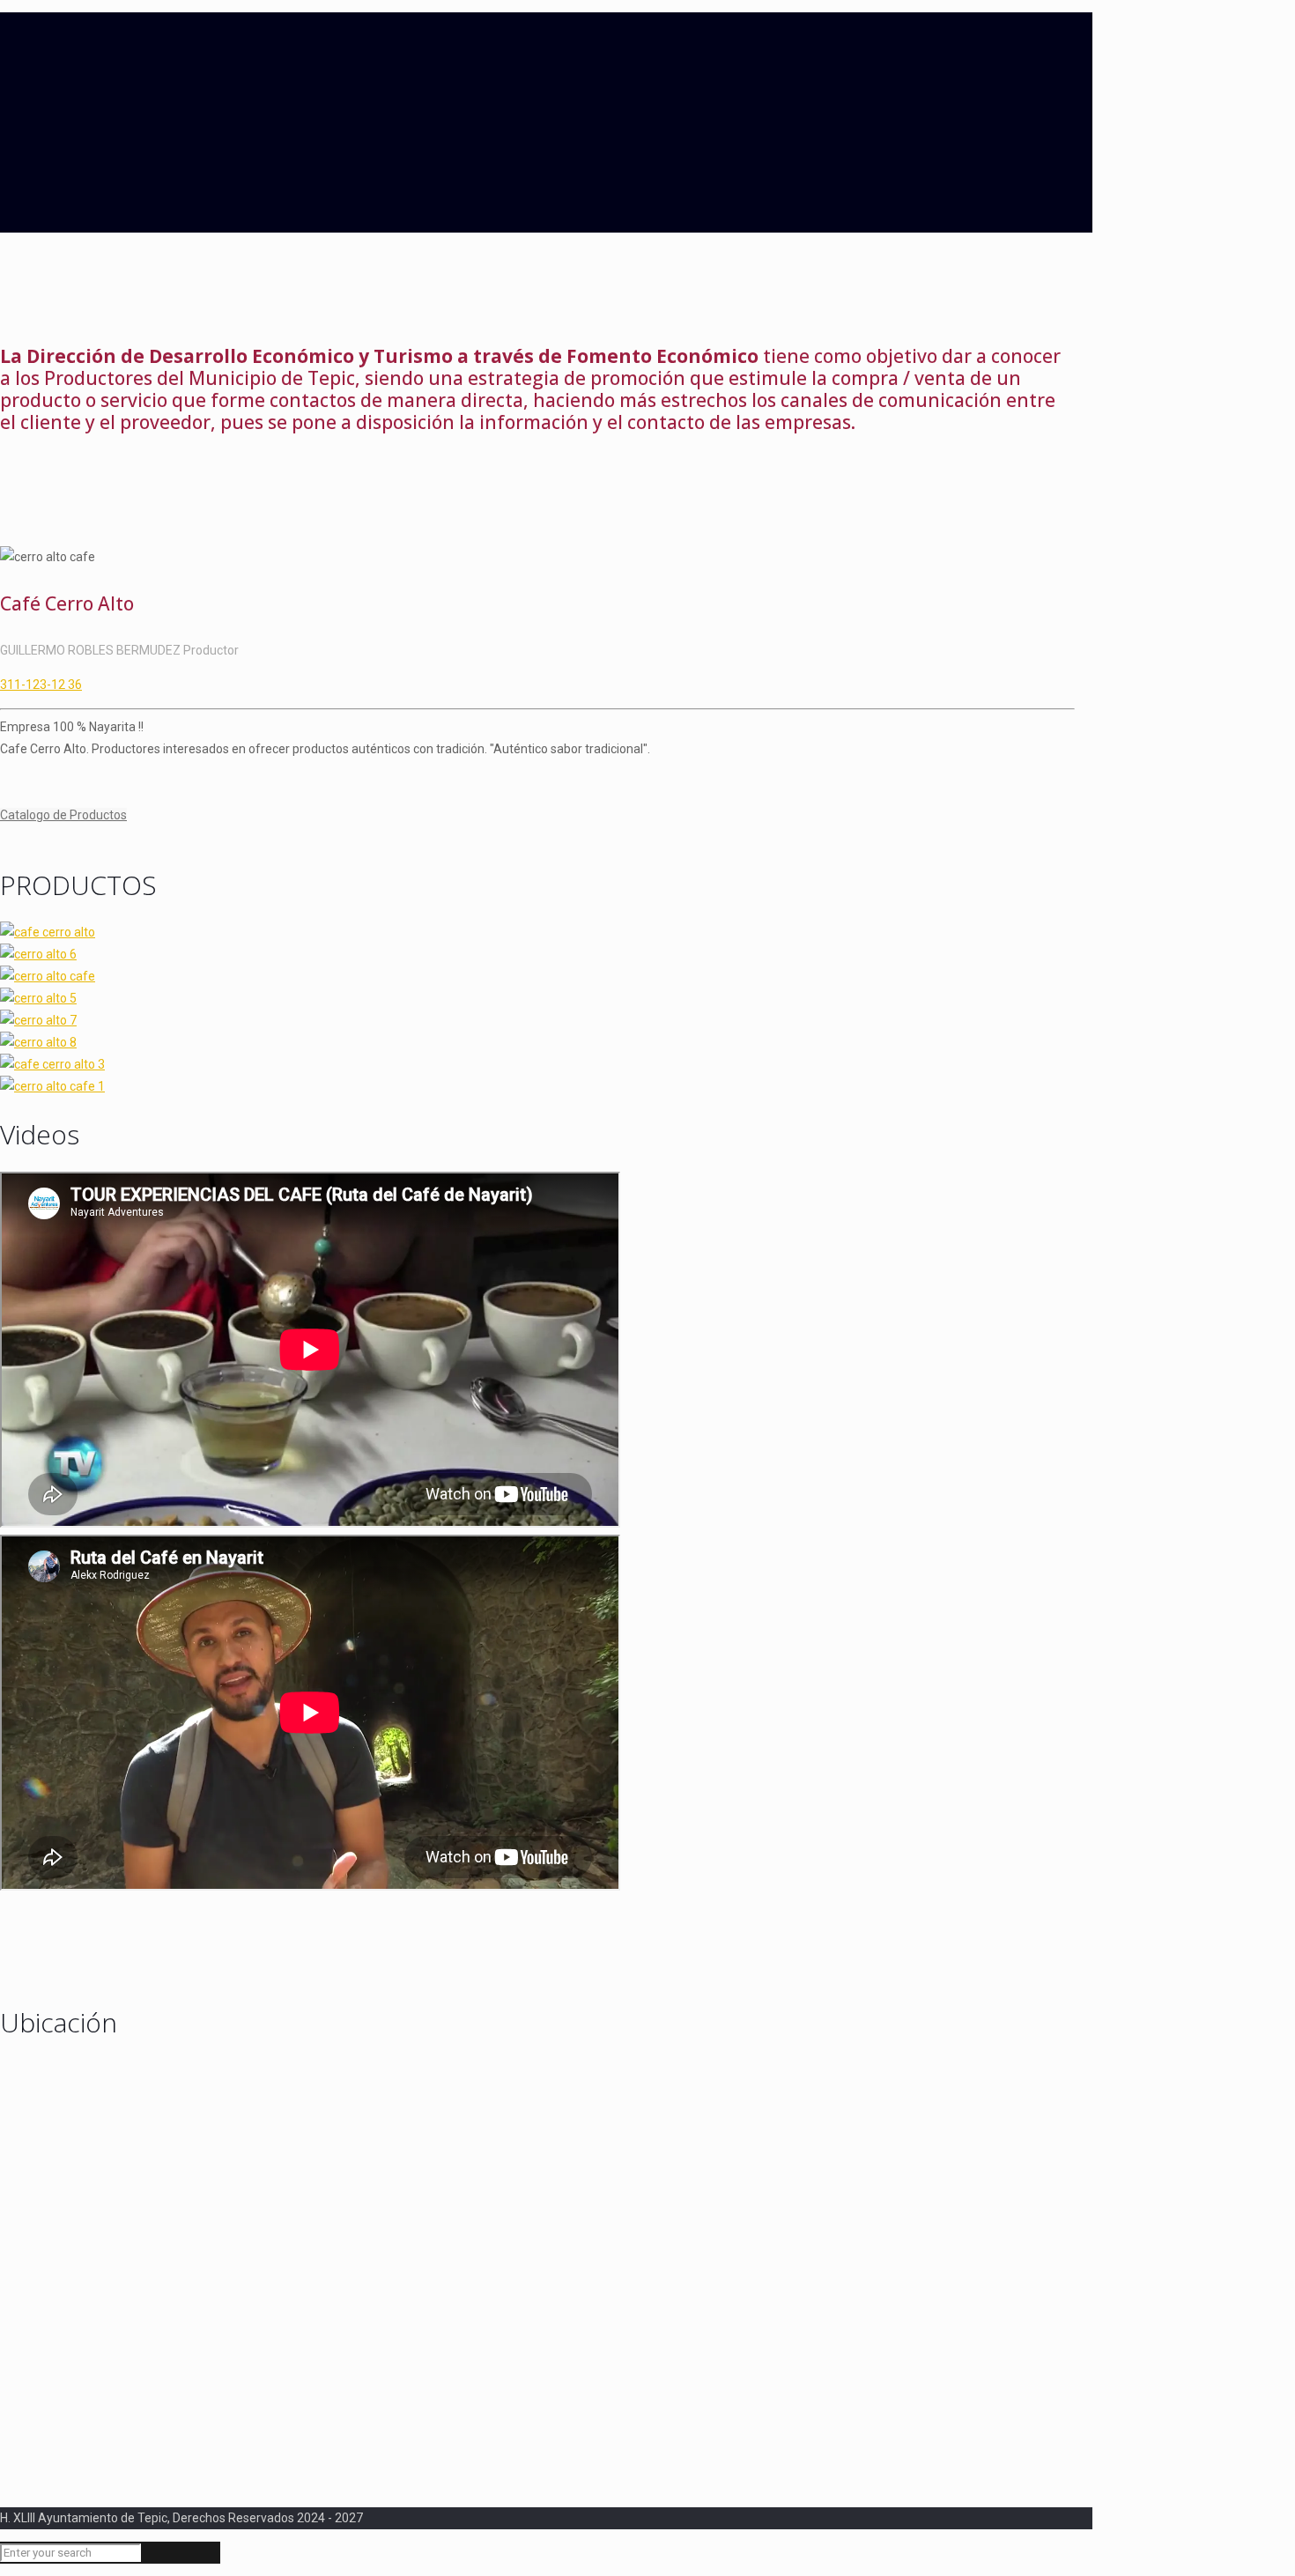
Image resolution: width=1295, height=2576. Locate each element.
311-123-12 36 (41, 685)
